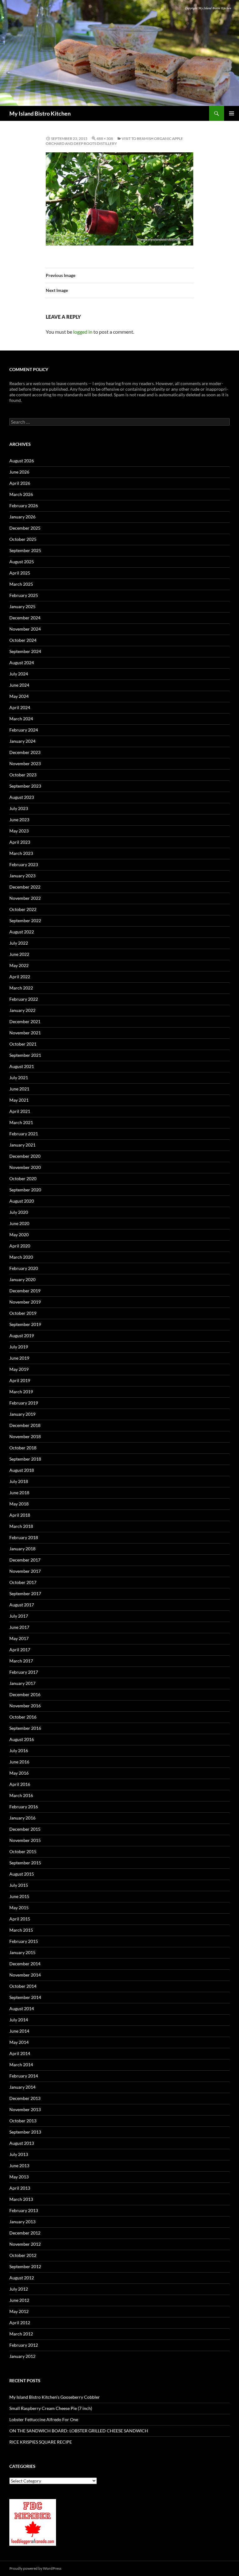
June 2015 (19, 1896)
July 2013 (19, 2154)
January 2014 (22, 2087)
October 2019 (23, 1313)
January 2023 (22, 876)
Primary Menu (232, 113)
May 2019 (19, 1369)
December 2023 (25, 752)
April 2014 (20, 2053)
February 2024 (24, 730)
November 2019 (25, 1302)
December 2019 (25, 1291)
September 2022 (25, 921)
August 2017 (22, 1605)
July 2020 (19, 1212)
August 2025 (22, 562)
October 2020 (23, 1178)
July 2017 (19, 1616)
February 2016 (24, 1807)
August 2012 (22, 2278)
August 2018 (22, 1470)
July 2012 (19, 2289)
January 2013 (22, 2222)
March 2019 (21, 1392)
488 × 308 (105, 138)
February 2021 (24, 1134)
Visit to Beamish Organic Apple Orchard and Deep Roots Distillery (114, 141)
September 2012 (25, 2266)
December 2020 (25, 1156)
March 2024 (21, 719)
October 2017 (23, 1582)
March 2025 (21, 584)
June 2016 (19, 1762)
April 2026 (20, 483)
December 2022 (25, 887)
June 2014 (19, 2031)
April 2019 (20, 1380)
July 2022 (19, 943)
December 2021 (25, 1021)
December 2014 (25, 1964)
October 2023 (23, 775)
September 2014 (25, 1997)
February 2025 (24, 595)
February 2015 (24, 1941)
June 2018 (19, 1493)
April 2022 (20, 977)
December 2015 (25, 1829)
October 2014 (23, 1986)
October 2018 (23, 1448)
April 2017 (20, 1650)
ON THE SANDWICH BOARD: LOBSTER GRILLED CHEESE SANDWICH (79, 2431)
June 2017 (19, 1627)
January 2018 (22, 1549)
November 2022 (25, 898)
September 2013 (25, 2132)
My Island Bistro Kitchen (40, 113)
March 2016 (21, 1795)
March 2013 (21, 2199)
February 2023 (24, 864)
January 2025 (22, 606)
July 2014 (19, 2020)
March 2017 (21, 1661)
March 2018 (21, 1526)
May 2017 (19, 1638)
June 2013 (19, 2166)
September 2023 (25, 786)
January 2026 (22, 517)
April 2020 (20, 1246)
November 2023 (25, 763)
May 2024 (19, 696)
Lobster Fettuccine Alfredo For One (44, 2419)
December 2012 (25, 2233)
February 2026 (24, 506)
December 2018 (25, 1425)
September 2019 (25, 1324)
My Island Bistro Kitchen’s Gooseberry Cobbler (55, 2397)
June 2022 (19, 954)
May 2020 (19, 1235)
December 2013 (25, 2098)
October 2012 (23, 2255)
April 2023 (20, 842)
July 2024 (19, 674)
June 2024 (19, 685)
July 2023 (19, 808)
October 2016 (23, 1717)
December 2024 (25, 618)
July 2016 (19, 1751)
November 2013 (25, 2109)
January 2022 (22, 1010)
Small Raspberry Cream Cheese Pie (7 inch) (51, 2408)
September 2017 (25, 1593)
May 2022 (19, 965)
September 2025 (25, 550)
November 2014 (25, 1975)
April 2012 (20, 2323)
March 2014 (21, 2065)
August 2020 (22, 1201)
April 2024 (20, 707)
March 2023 (21, 853)
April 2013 (20, 2188)
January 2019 (22, 1414)
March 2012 (21, 2334)
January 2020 (22, 1279)
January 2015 (22, 1952)
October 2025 (23, 539)
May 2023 (19, 831)
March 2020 (21, 1257)
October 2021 (23, 1044)
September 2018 (25, 1459)
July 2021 (19, 1078)
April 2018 (20, 1515)
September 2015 (25, 1863)
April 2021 (20, 1111)
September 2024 (25, 651)
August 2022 (22, 932)
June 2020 (19, 1223)
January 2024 (22, 741)
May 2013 (19, 2177)
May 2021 (19, 1100)
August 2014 (22, 2008)
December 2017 (25, 1560)
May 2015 (19, 1908)
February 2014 (24, 2076)
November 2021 (25, 1033)
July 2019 (19, 1347)
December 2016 (25, 1694)
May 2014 (19, 2042)
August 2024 (22, 663)
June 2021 (19, 1089)
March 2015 (21, 1930)
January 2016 (22, 1818)
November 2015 (25, 1840)
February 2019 (24, 1403)
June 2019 (19, 1358)
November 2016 (25, 1706)
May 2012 (19, 2311)
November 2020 (25, 1167)
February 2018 (24, 1537)
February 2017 (24, 1672)
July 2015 (19, 1885)
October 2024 (23, 640)
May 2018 (19, 1504)
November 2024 (25, 629)
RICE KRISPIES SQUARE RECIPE (41, 2442)
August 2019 (22, 1336)
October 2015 (23, 1851)
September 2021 (25, 1055)
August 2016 (22, 1739)
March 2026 (21, 494)
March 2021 (21, 1122)
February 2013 (24, 2210)
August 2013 (22, 2143)
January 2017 (22, 1683)
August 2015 (22, 1874)
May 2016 (19, 1773)
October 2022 (23, 909)
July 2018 (19, 1481)
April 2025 (20, 573)
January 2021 (22, 1145)
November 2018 (25, 1436)
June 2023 (19, 820)
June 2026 (19, 472)
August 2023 (22, 797)
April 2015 (20, 1919)
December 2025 (25, 528)
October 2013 (23, 2121)
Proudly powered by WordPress (35, 2568)
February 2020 (24, 1268)
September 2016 (25, 1728)
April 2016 (20, 1784)
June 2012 (19, 2300)
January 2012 (22, 2356)
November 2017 (25, 1571)
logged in (83, 332)
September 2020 (25, 1190)
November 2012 (25, 2244)
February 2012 (24, 2345)
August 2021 (22, 1066)
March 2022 (21, 988)
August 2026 (22, 461)
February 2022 (24, 999)
